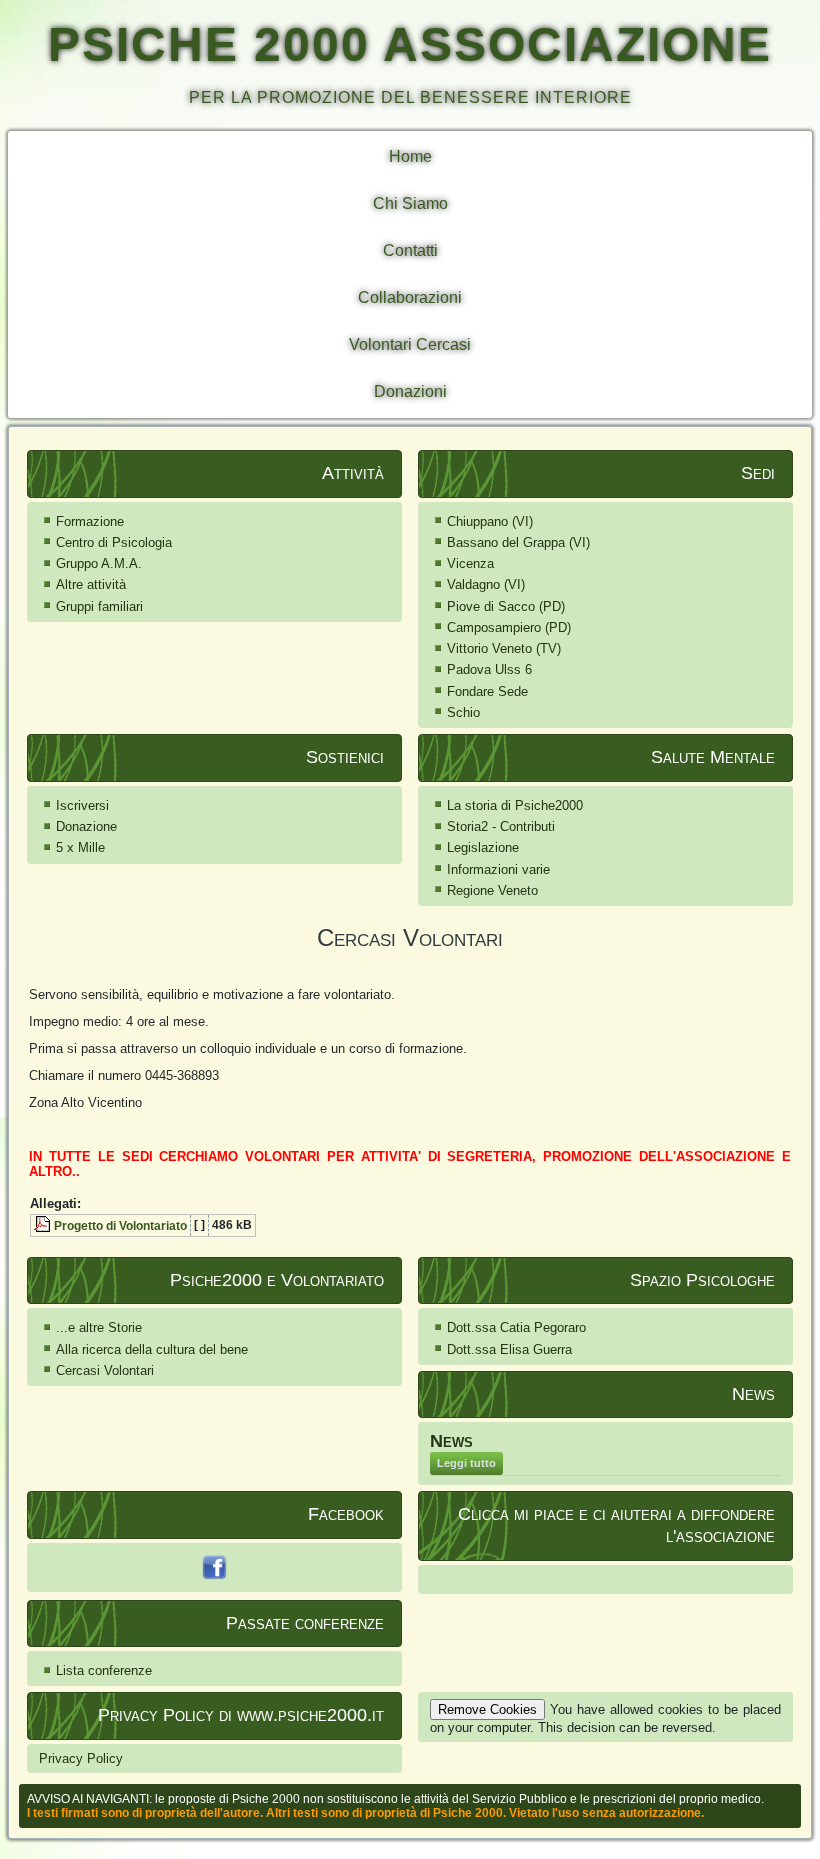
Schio (463, 712)
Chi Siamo (410, 203)
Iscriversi (82, 805)
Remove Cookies (487, 1709)
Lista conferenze (104, 1670)
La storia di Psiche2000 (515, 805)
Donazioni (410, 391)
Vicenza (470, 563)
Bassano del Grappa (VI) (518, 542)
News (451, 1441)
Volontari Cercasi (410, 344)
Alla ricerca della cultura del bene (152, 1349)
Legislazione (483, 847)
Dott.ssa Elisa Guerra (509, 1349)
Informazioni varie (498, 869)
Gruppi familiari (99, 606)
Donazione (86, 826)
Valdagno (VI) (486, 584)
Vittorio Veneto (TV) (504, 648)
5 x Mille (80, 847)
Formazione (90, 521)
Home (410, 156)
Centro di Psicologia (114, 542)
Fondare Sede (487, 691)
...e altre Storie (99, 1327)
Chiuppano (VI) (490, 521)
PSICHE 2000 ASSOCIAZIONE (410, 44)
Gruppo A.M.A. (99, 563)
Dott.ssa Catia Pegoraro (516, 1327)
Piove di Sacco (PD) (506, 606)
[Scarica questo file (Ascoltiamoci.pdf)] (44, 1225)
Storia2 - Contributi (501, 826)
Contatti (410, 250)
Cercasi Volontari (105, 1370)
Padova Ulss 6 (489, 669)
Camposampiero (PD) (509, 627)
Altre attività (91, 584)
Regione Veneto (492, 890)
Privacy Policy (81, 1758)
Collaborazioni (410, 297)
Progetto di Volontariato (120, 1225)
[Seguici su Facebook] (214, 1567)
